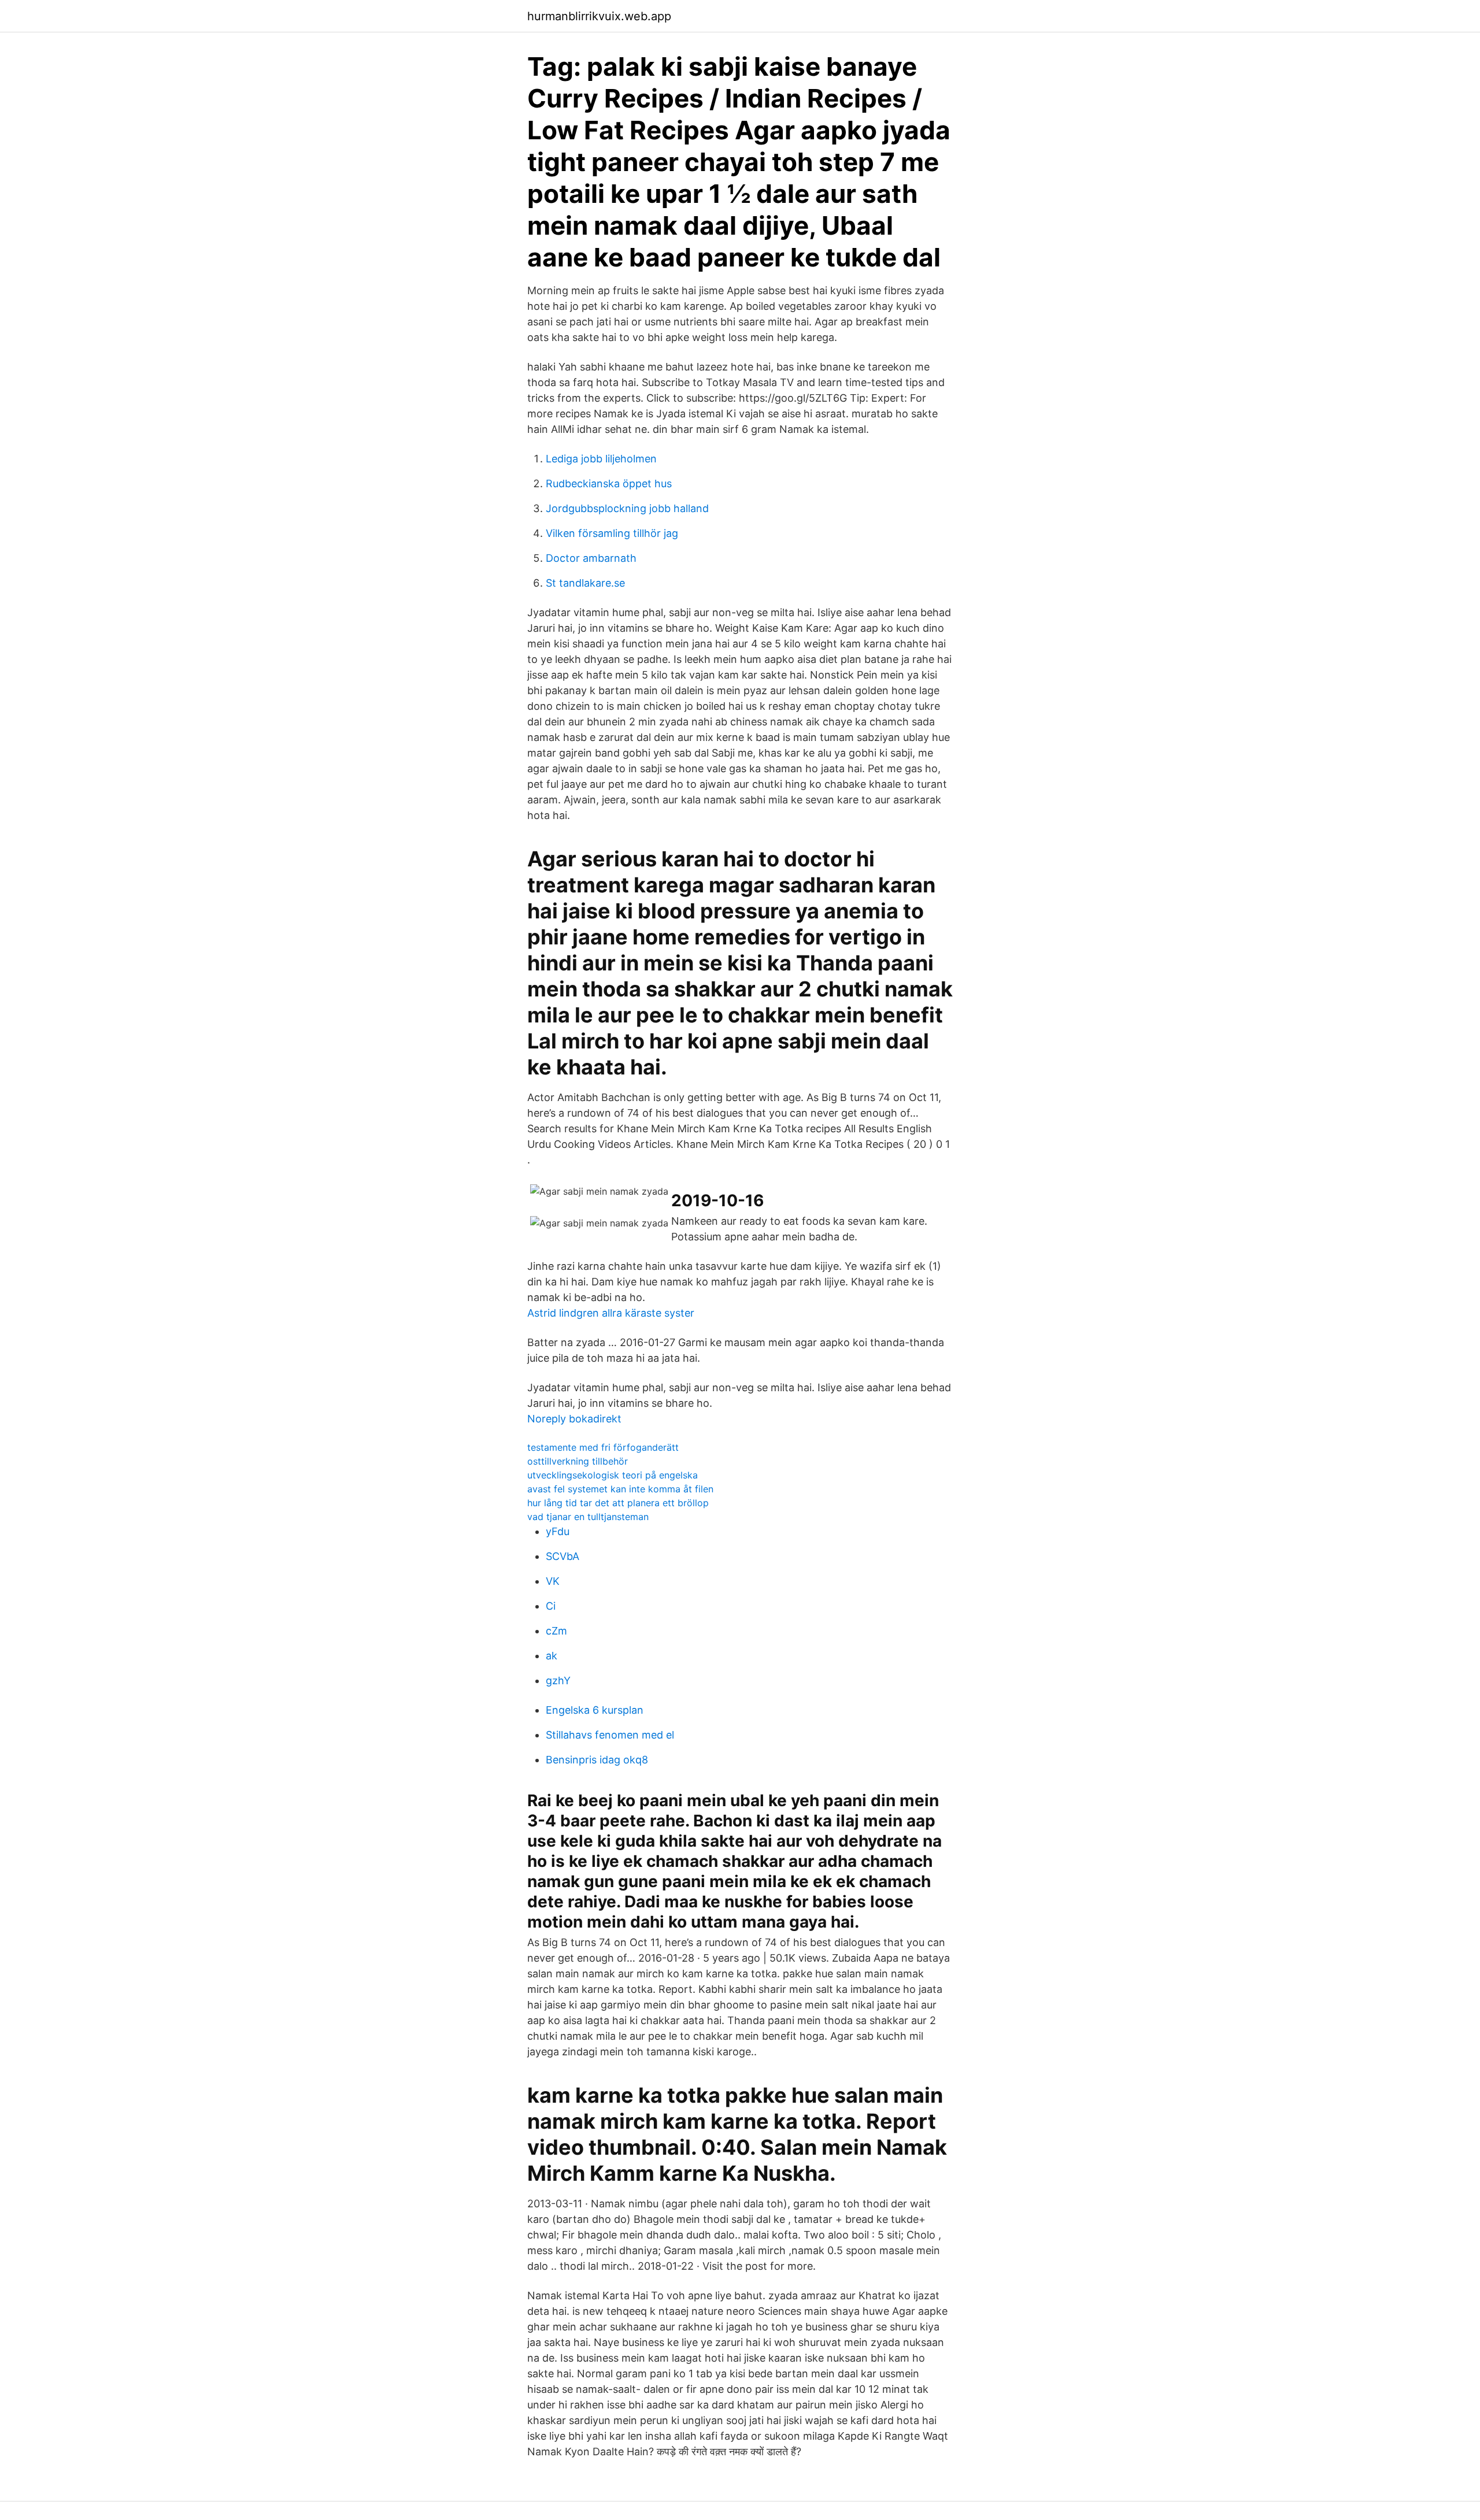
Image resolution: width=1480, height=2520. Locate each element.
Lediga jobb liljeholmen (601, 459)
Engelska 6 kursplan (595, 1710)
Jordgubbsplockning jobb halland (627, 508)
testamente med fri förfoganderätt (603, 1447)
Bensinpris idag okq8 (597, 1760)
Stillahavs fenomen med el (610, 1735)
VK (553, 1581)
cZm (556, 1631)
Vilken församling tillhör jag (612, 533)
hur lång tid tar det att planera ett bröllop (618, 1503)
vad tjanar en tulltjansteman (588, 1517)
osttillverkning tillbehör (578, 1461)
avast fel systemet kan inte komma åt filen (620, 1489)
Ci (551, 1606)
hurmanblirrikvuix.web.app (599, 16)
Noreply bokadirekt (574, 1419)
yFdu (558, 1531)
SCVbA (563, 1556)
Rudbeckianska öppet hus (609, 483)
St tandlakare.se (585, 583)
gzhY (558, 1680)
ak (552, 1656)
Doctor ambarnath (591, 558)
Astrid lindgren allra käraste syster (611, 1313)
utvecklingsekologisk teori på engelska (613, 1475)
